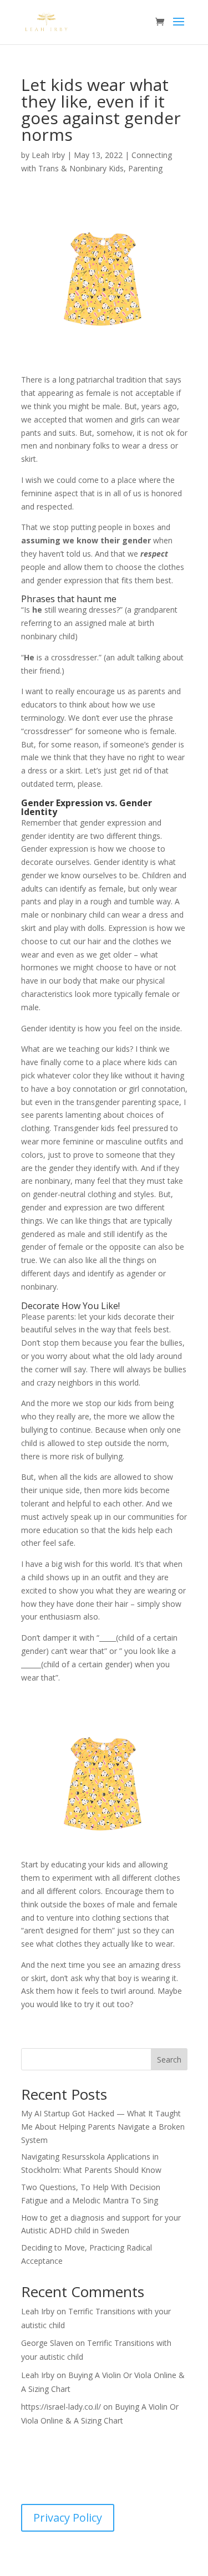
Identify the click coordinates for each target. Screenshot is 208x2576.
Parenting (145, 168)
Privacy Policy (68, 2518)
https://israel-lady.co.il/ (61, 2407)
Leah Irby (48, 155)
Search (169, 2060)
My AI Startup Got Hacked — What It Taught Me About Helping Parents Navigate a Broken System (103, 2127)
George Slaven (47, 2343)
